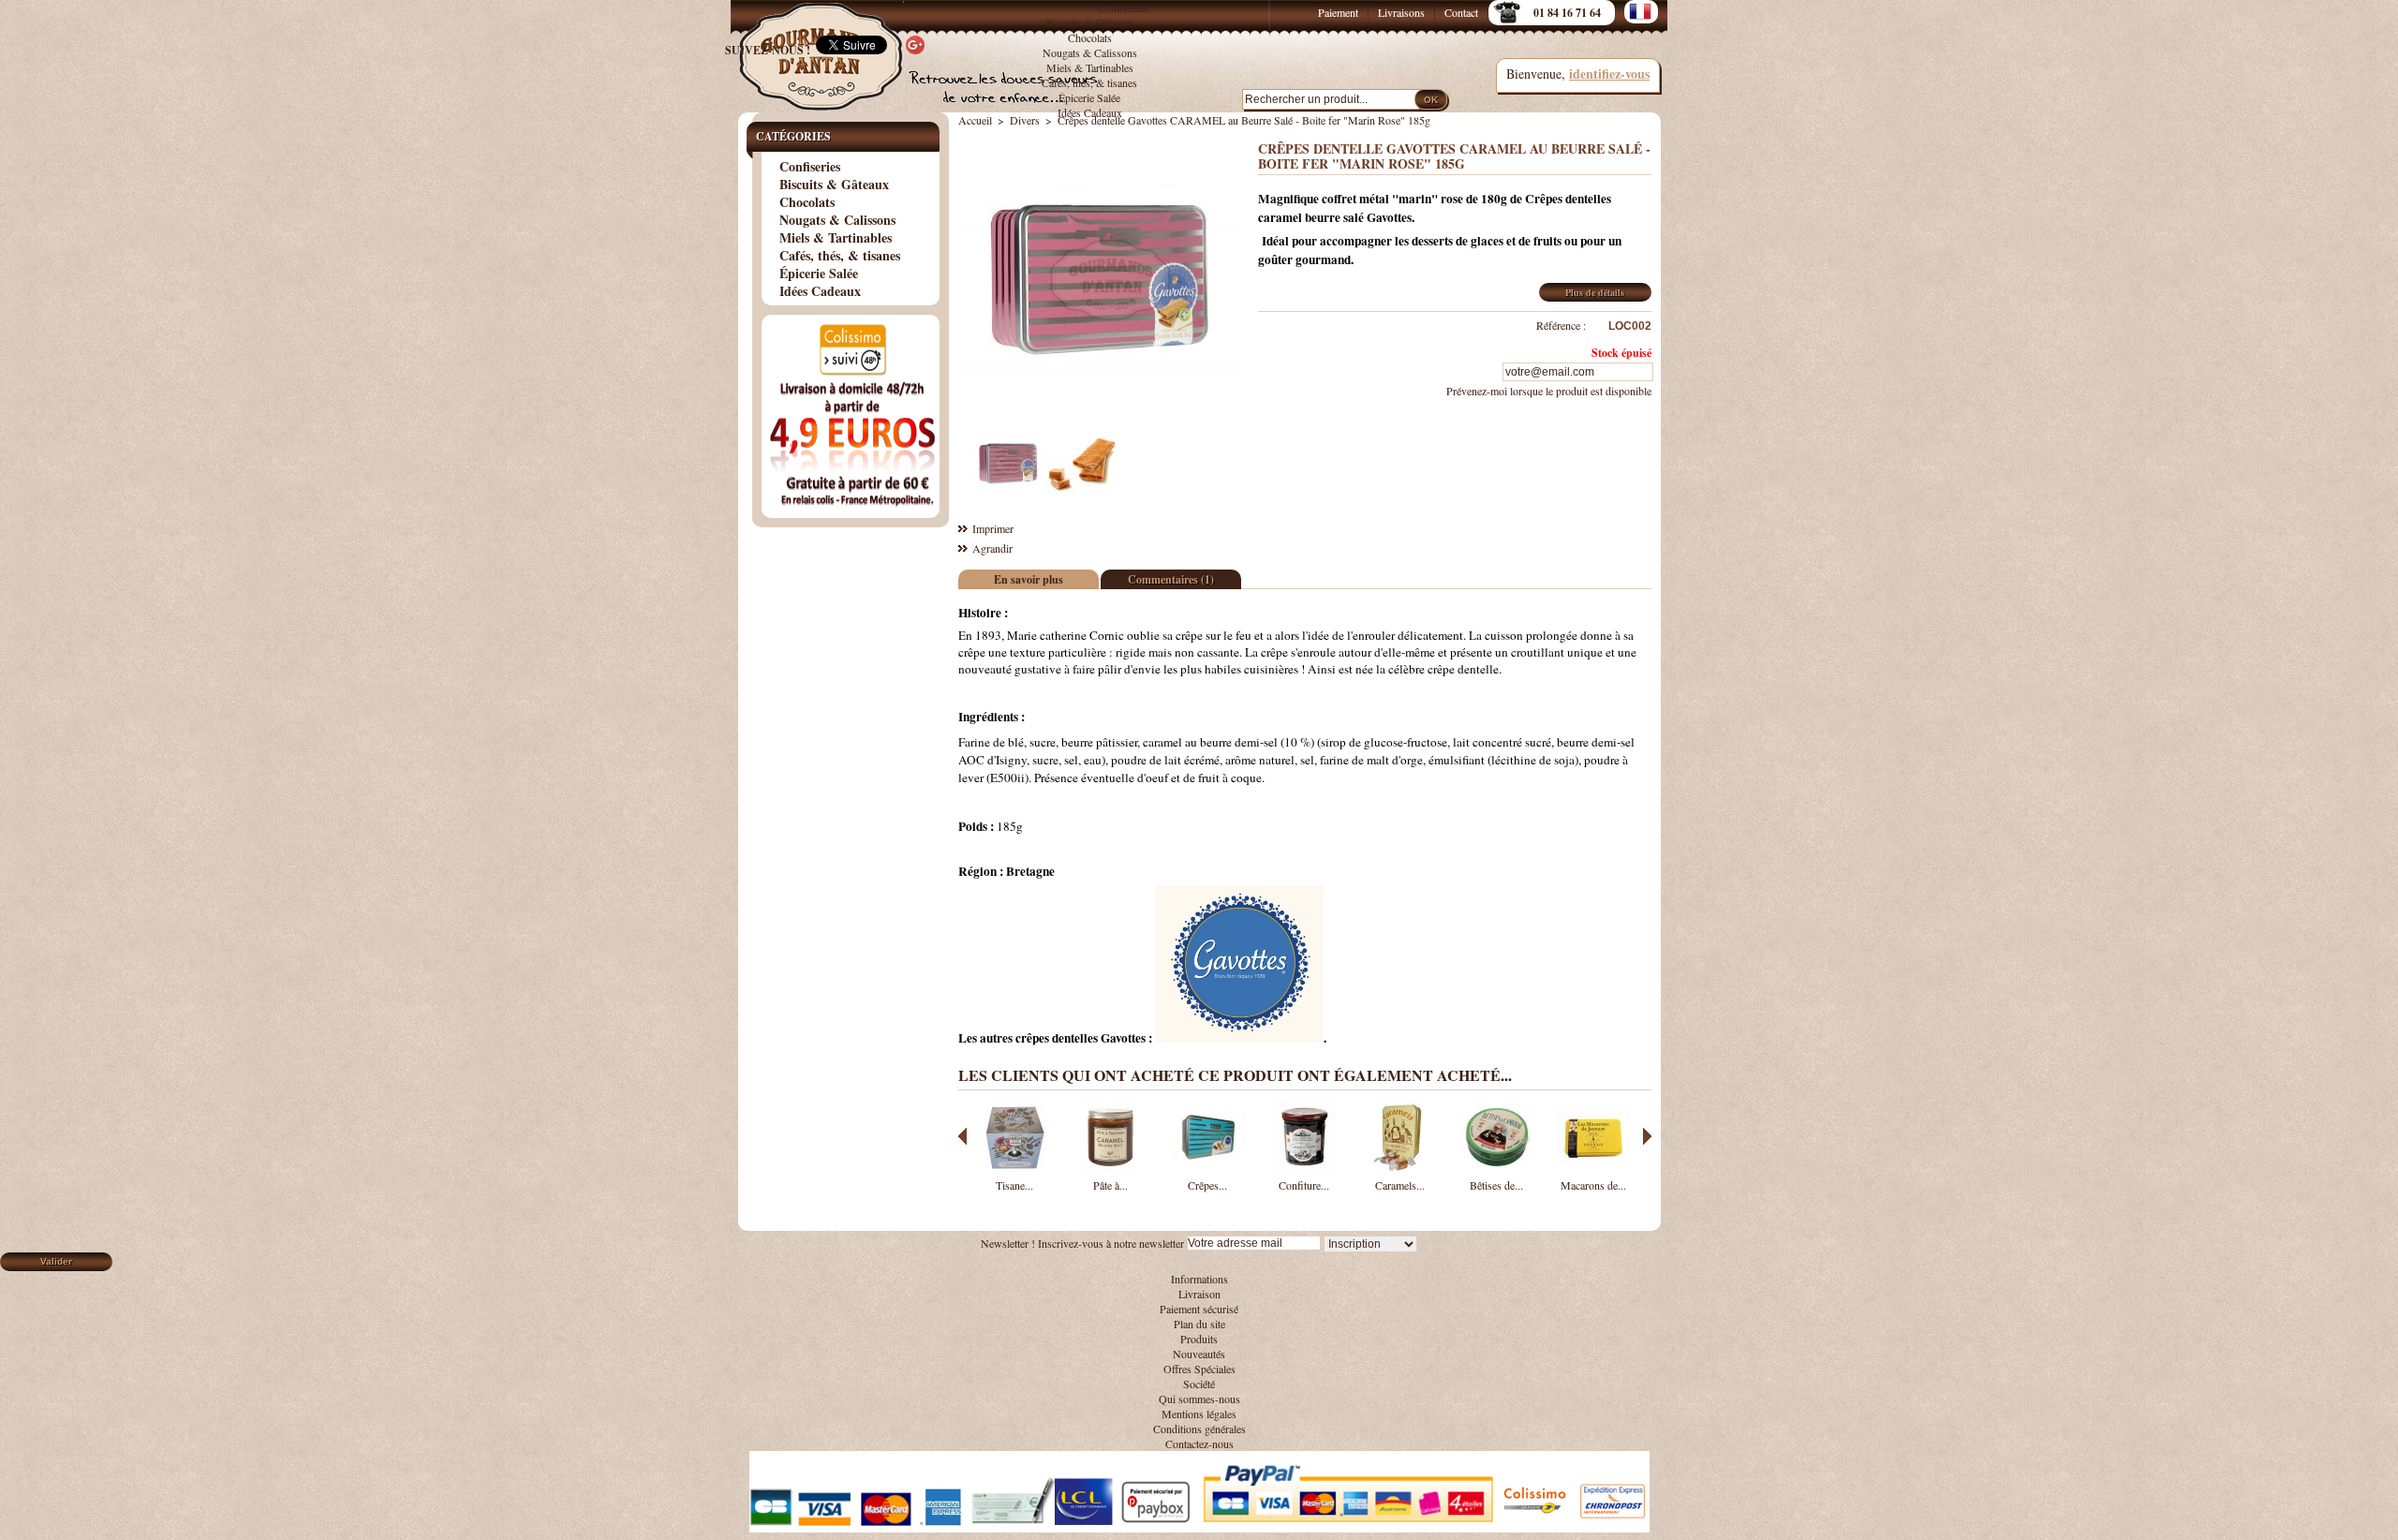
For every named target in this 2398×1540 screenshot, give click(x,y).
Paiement (1338, 12)
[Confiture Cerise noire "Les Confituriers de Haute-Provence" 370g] (1304, 1170)
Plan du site (1199, 1324)
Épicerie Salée (1089, 97)
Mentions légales (1199, 1414)
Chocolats (1090, 37)
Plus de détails (1595, 292)
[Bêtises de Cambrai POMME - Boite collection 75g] (1497, 1170)
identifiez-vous (1609, 74)
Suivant (1647, 1136)
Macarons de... (1593, 1185)
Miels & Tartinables (1090, 67)
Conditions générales (1199, 1429)
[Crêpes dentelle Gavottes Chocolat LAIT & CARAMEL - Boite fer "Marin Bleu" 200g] (1207, 1170)
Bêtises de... (1496, 1185)
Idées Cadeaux (1090, 112)
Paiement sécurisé (1199, 1309)
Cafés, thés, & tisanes (1089, 82)
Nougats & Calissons (1090, 52)
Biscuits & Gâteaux (1089, 22)
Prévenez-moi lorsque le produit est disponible (1549, 391)
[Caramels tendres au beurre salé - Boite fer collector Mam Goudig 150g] (1400, 1170)
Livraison (1199, 1294)
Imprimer (993, 528)
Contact (1461, 12)
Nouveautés (1199, 1354)
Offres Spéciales (1199, 1369)
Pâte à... (1110, 1185)
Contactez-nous (1199, 1444)
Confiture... (1304, 1185)
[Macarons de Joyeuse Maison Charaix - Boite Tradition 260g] (1593, 1170)
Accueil (975, 120)
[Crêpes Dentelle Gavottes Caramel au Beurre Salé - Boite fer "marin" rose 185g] (1008, 497)
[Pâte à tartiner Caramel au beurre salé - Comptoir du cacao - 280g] (1111, 1170)
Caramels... (1400, 1185)
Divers (1025, 120)
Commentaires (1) (1171, 579)
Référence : (1561, 325)
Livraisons (1401, 12)
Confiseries (1123, 7)
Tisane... (1014, 1185)
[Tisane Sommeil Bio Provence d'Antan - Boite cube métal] (1014, 1170)
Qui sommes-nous (1199, 1399)
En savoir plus (1029, 579)
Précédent (962, 1136)
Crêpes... (1207, 1185)
